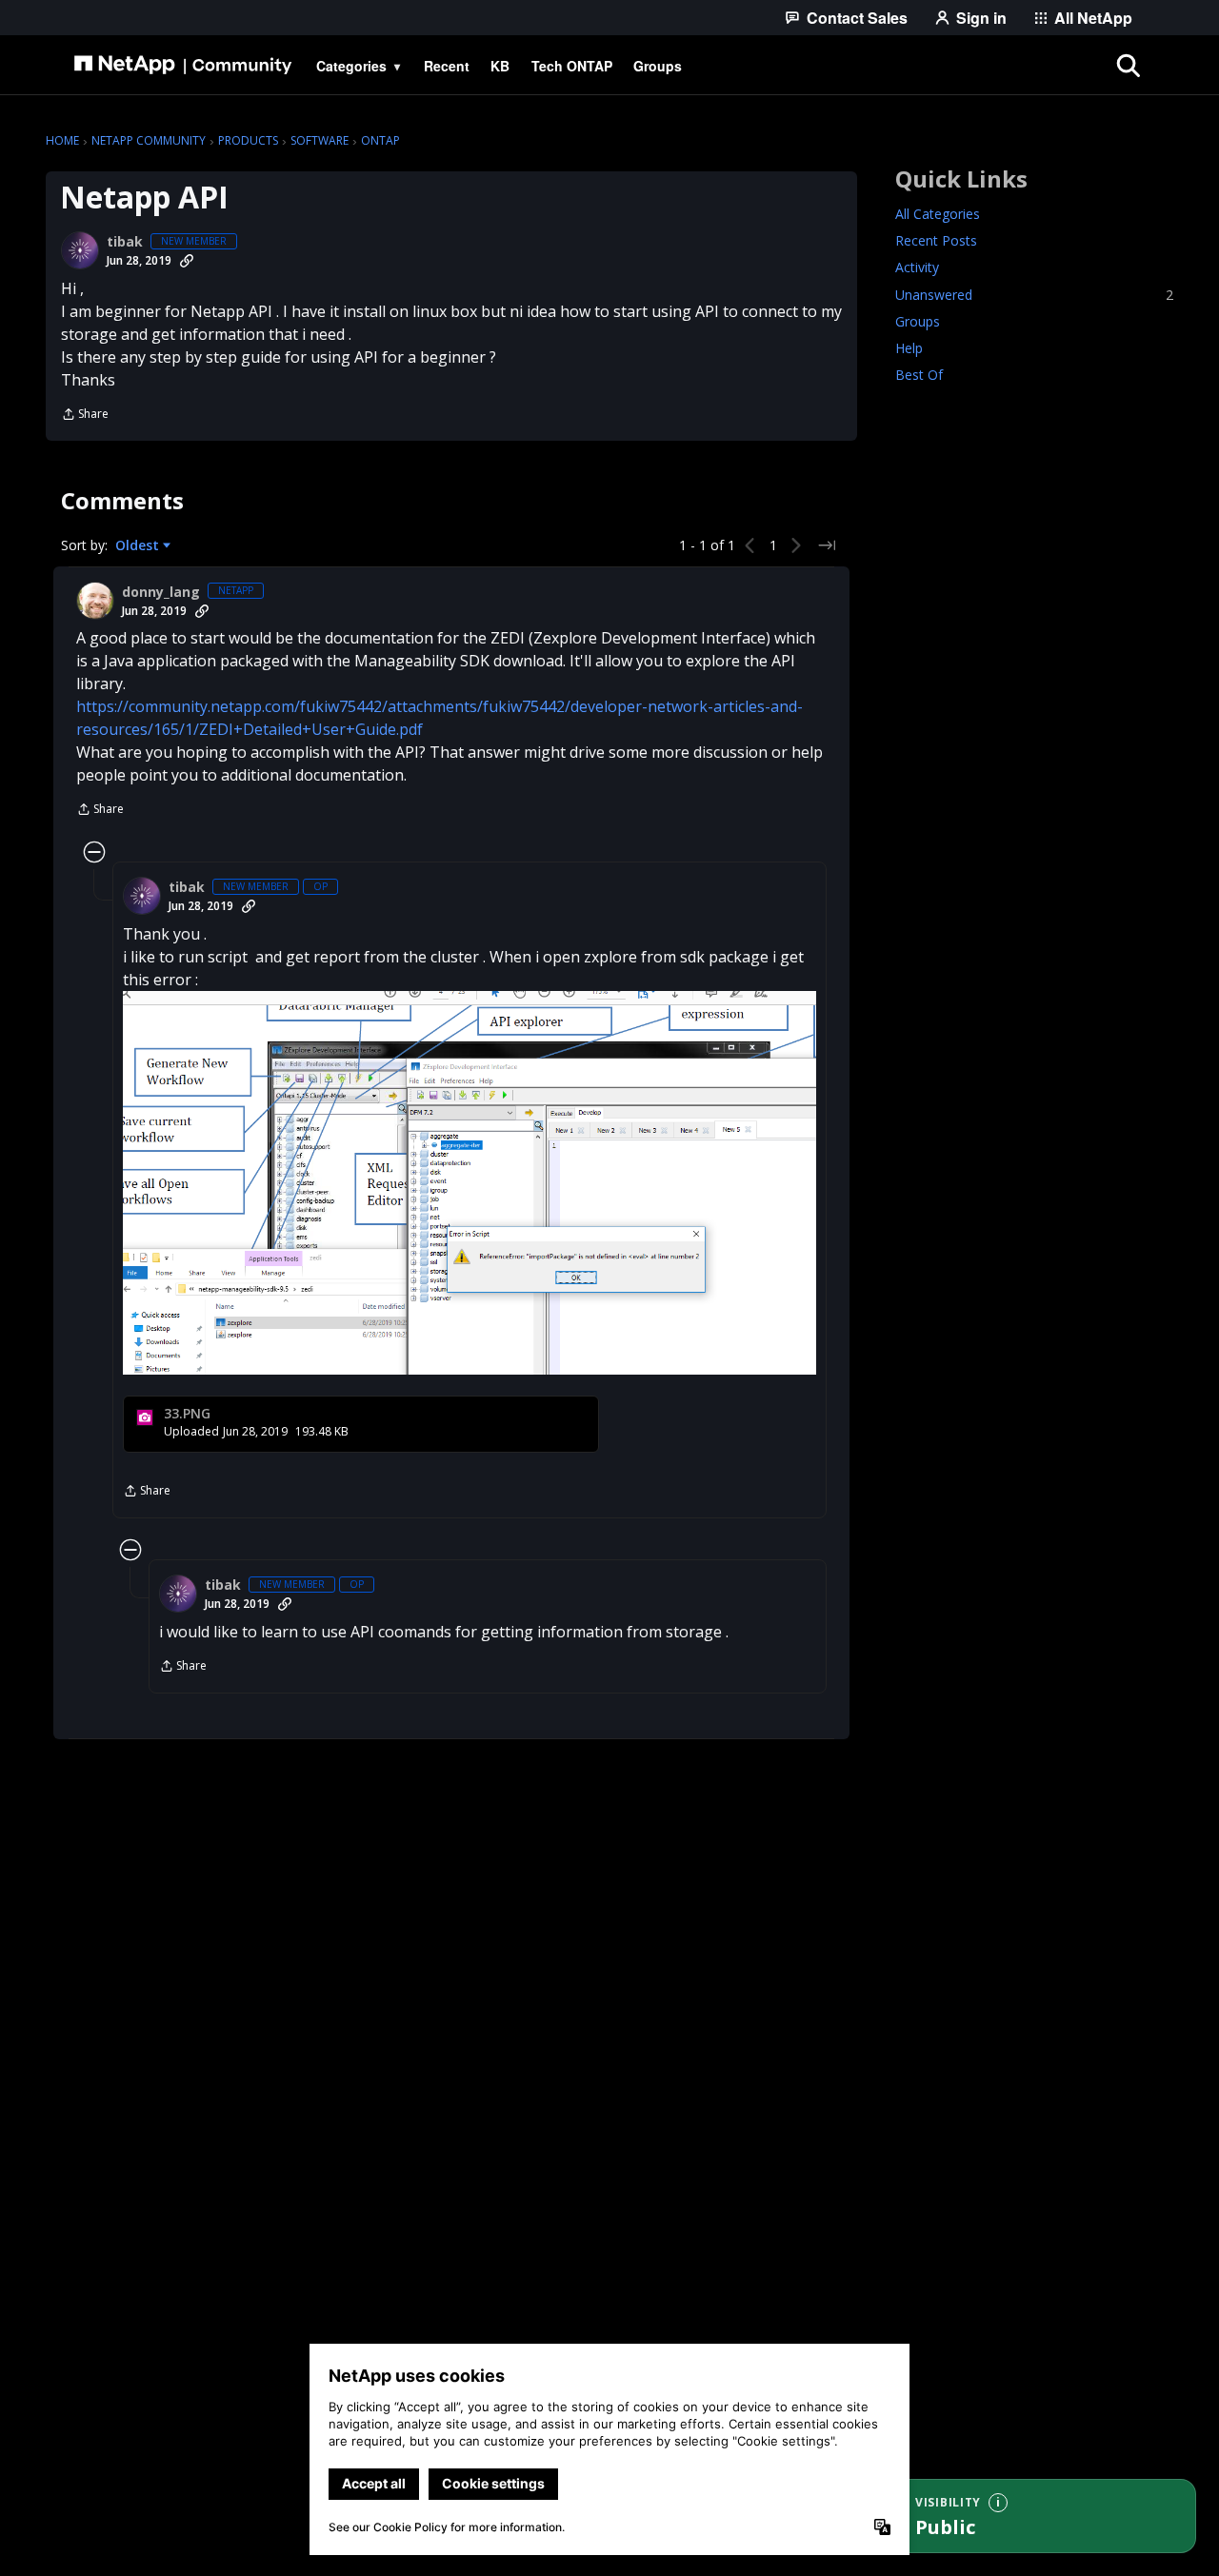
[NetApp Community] (183, 66)
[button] (470, 1183)
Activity (917, 268)
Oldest (139, 545)
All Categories (938, 215)
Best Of (919, 375)
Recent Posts (936, 241)
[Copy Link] (187, 261)
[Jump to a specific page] (827, 545)
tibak (125, 242)
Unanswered (1034, 295)
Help (909, 348)
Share (85, 416)
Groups (918, 321)
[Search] (1128, 66)
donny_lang (161, 592)
